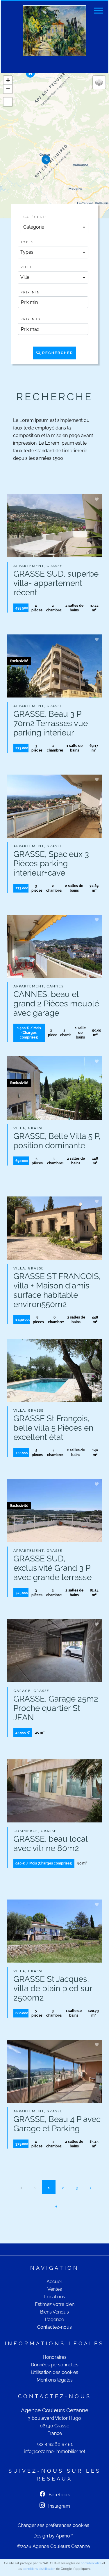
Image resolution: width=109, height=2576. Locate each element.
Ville (27, 267)
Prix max (31, 319)
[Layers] (99, 82)
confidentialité (91, 2563)
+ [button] (8, 80)
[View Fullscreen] (8, 102)
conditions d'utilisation (39, 2569)
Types (27, 242)
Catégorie (35, 217)
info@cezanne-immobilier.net (54, 2451)
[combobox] (55, 227)
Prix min (30, 292)
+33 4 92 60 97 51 (54, 2444)
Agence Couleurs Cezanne (55, 2410)
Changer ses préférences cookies (53, 2525)
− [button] (8, 89)
